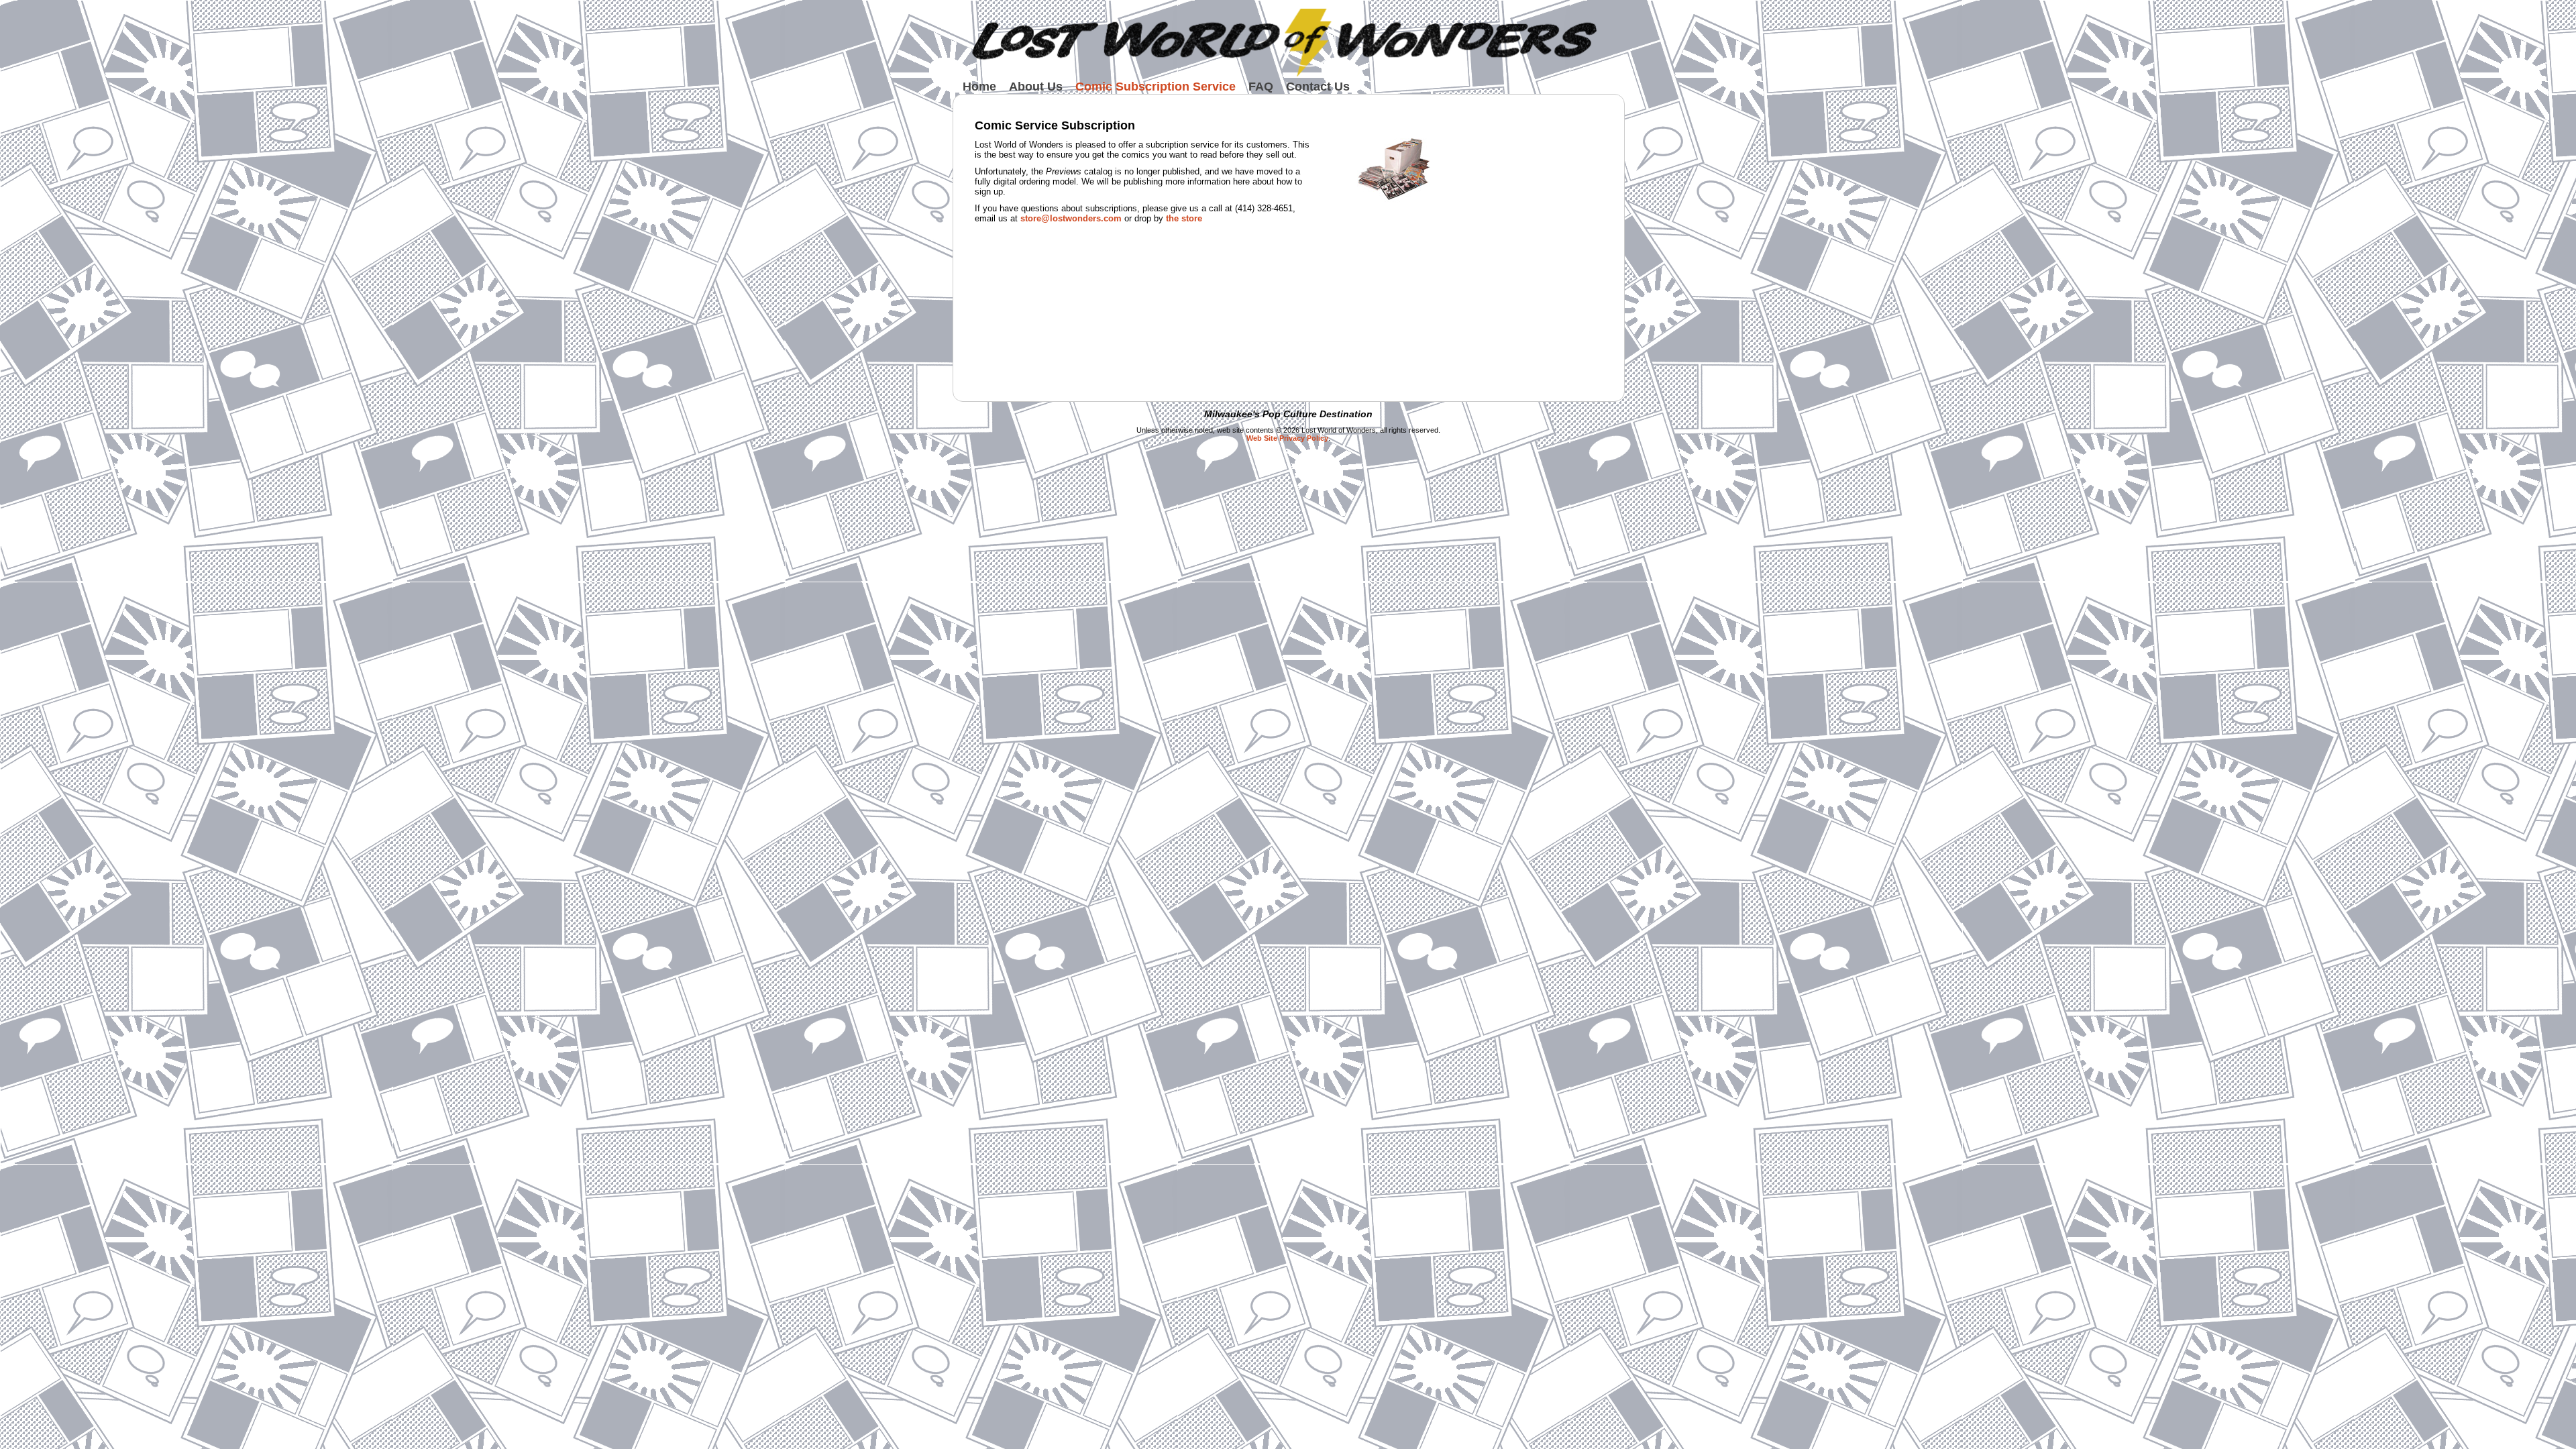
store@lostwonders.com (1071, 218)
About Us (1036, 87)
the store (1184, 218)
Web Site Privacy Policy (1287, 438)
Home (979, 87)
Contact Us (1318, 87)
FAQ (1261, 87)
